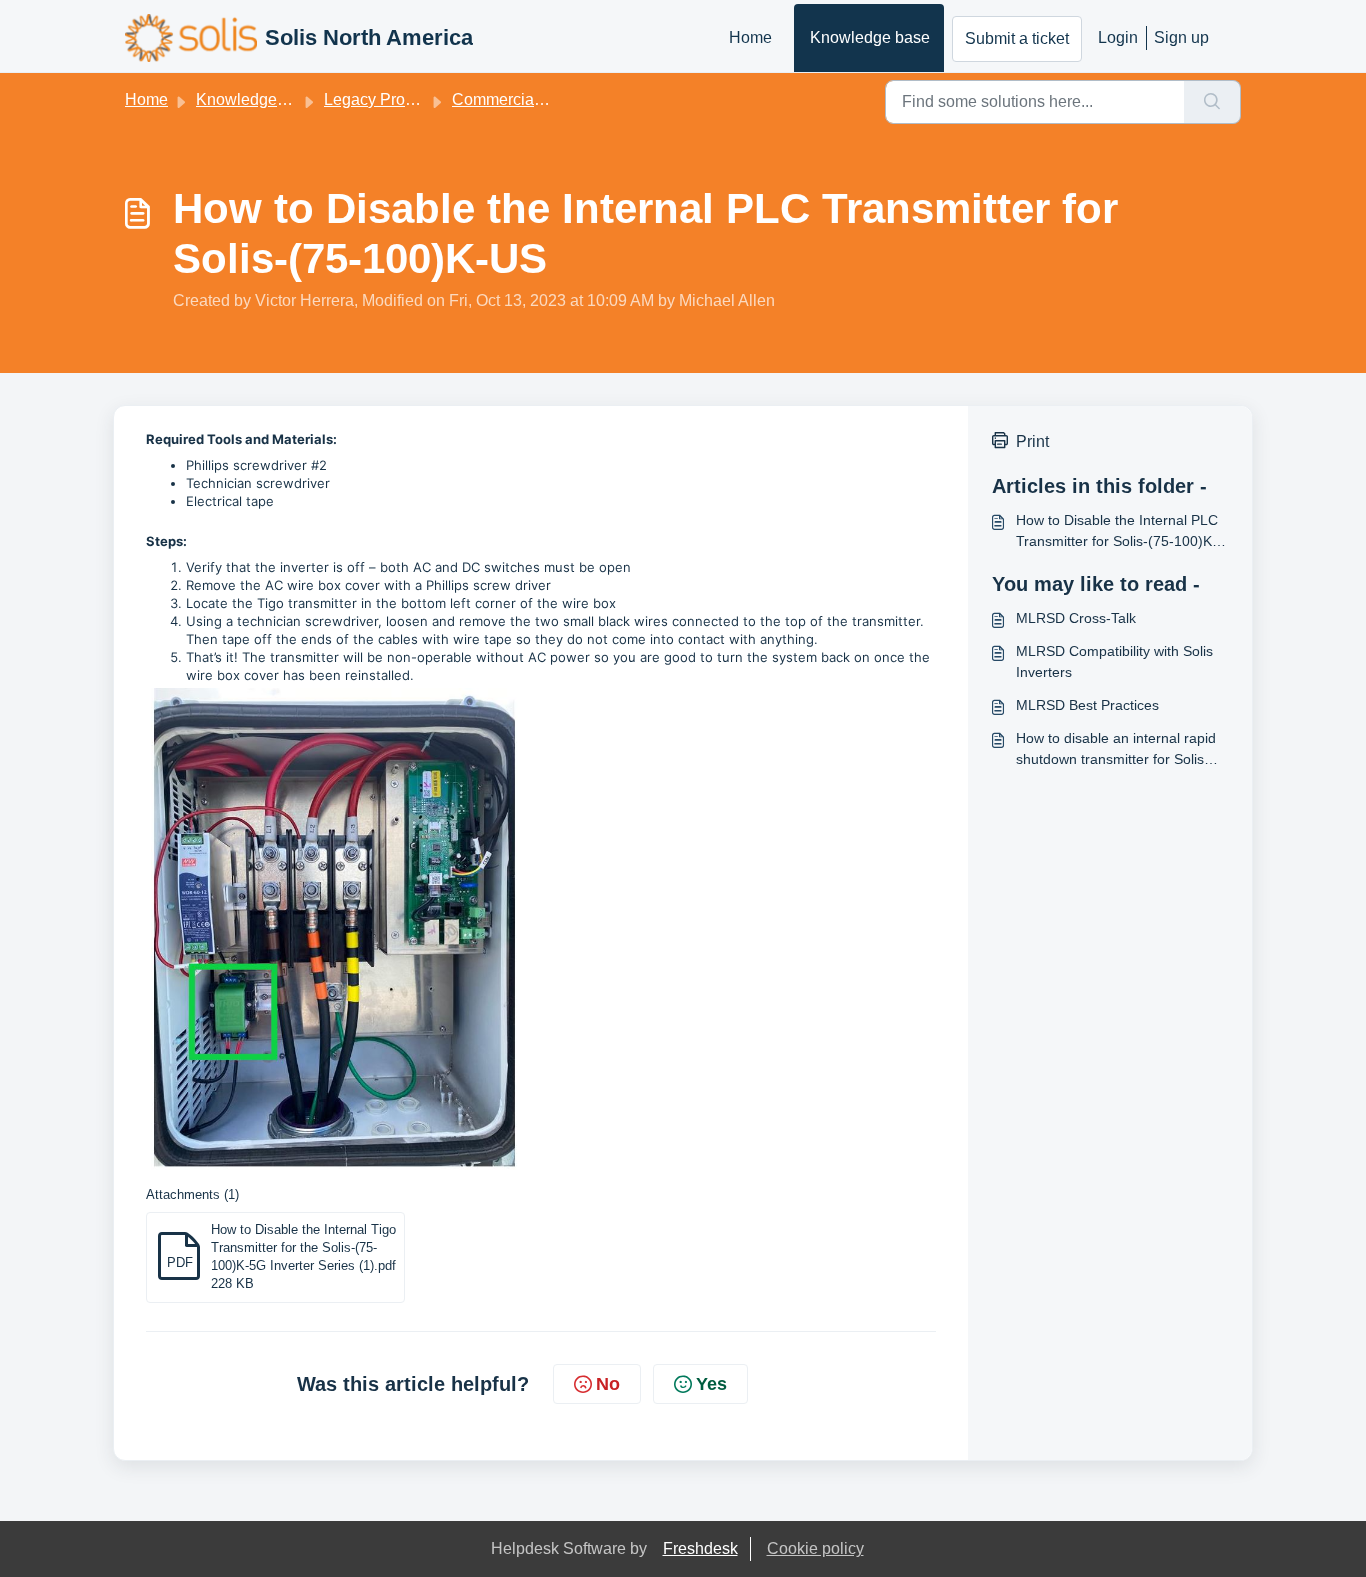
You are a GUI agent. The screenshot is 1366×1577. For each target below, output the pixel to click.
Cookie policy (815, 1548)
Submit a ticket (1017, 38)
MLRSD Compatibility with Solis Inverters (1114, 661)
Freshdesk (700, 1548)
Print (1032, 441)
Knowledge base (870, 37)
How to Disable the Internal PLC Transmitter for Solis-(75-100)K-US (1117, 532)
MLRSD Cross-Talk (1076, 618)
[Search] (1212, 102)
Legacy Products (383, 99)
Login (1118, 37)
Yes (711, 1384)
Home (750, 37)
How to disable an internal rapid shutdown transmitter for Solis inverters (1116, 750)
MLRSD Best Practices (1087, 705)
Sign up (1181, 37)
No (608, 1384)
